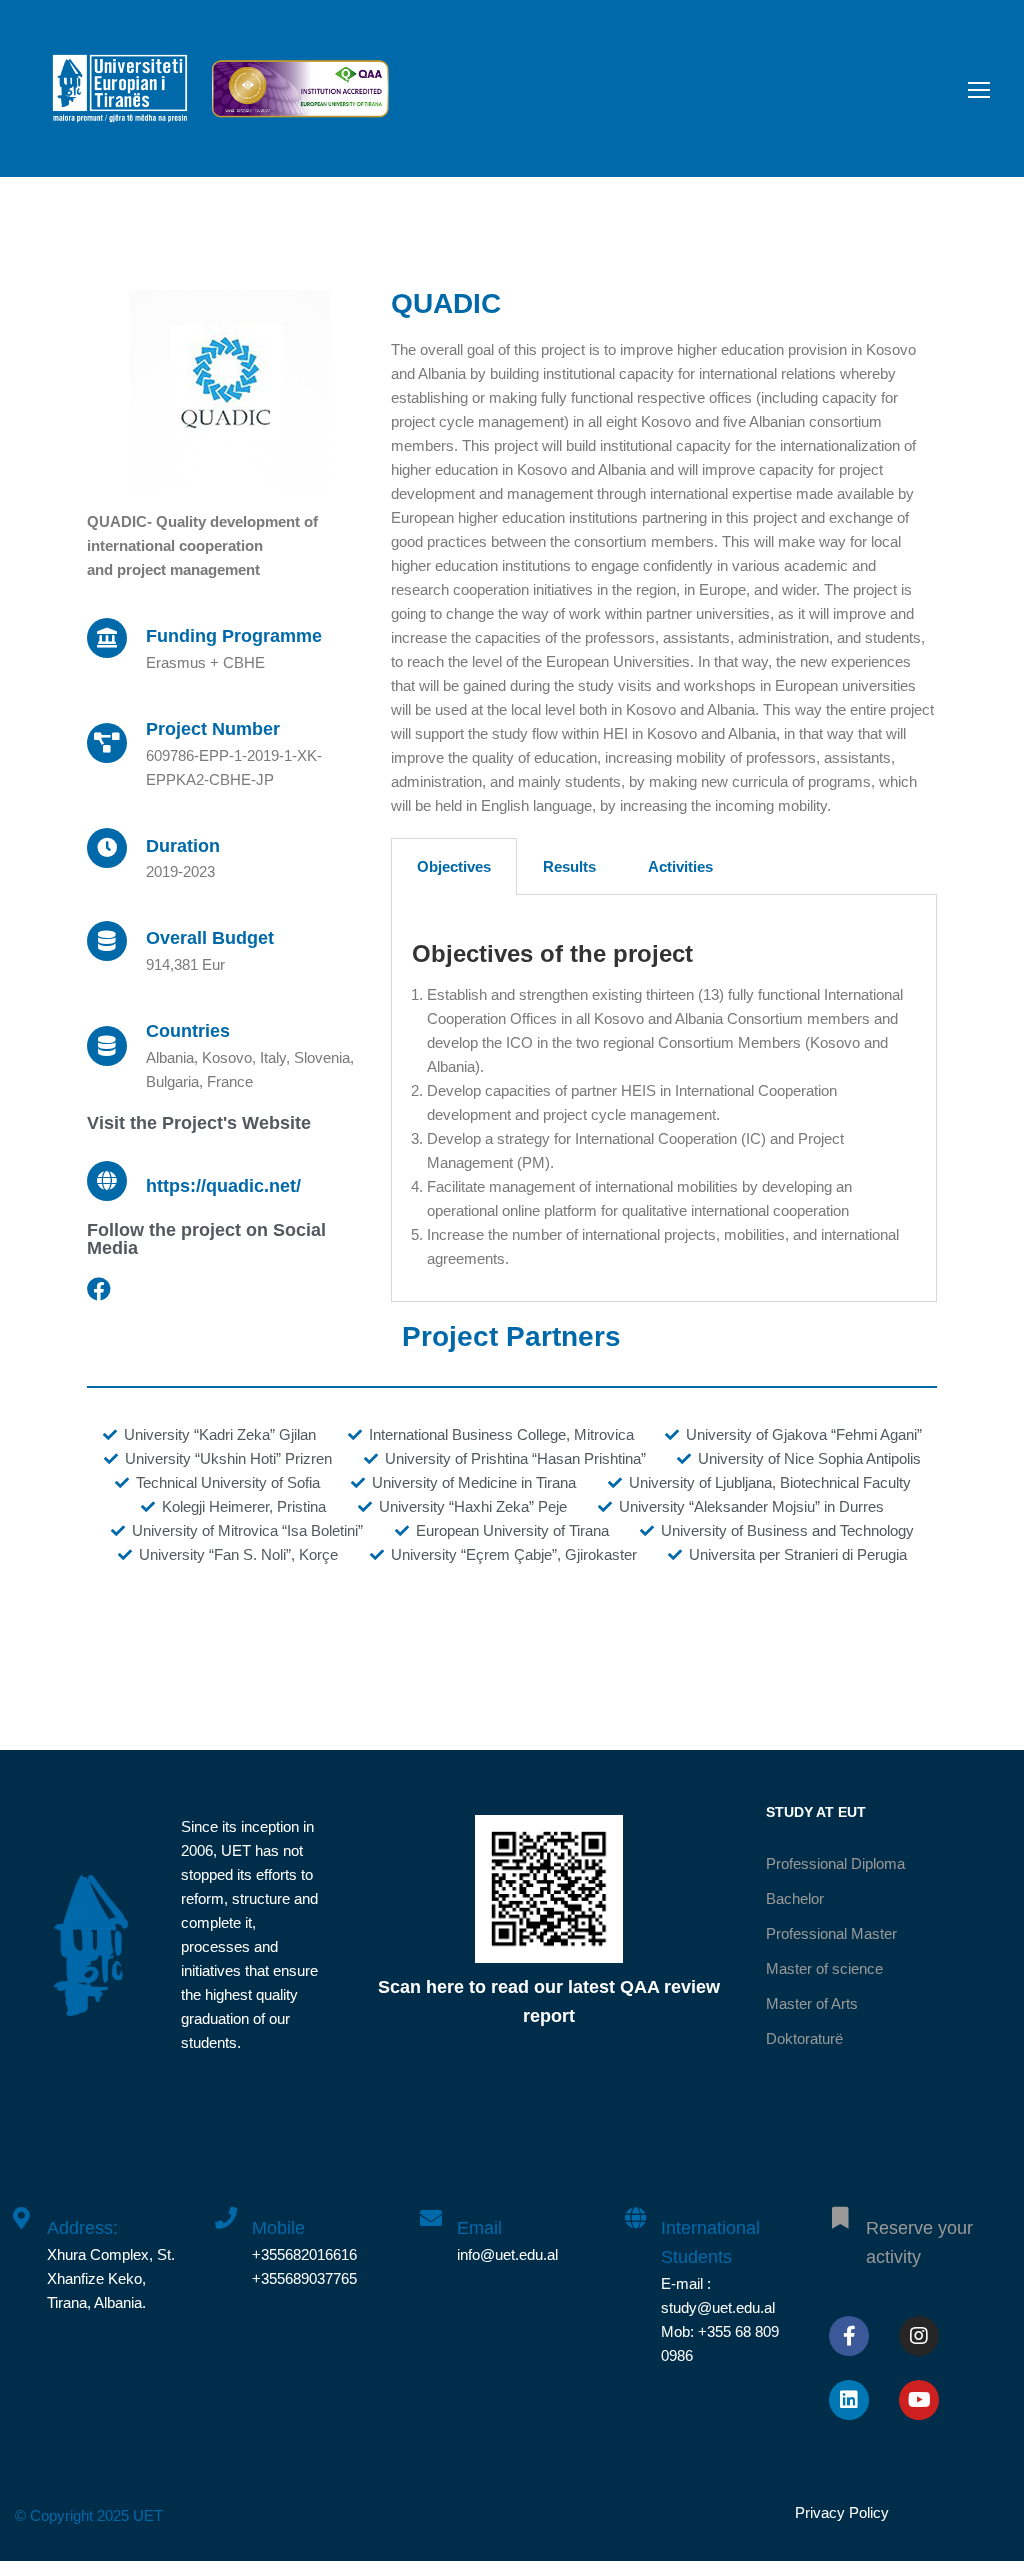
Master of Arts (812, 2003)
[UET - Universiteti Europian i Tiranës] (120, 98)
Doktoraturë (804, 2038)
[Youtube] (919, 2400)
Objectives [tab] (454, 866)
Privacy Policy (842, 2512)
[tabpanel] (664, 1098)
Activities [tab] (680, 866)
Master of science (824, 1968)
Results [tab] (569, 866)
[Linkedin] (849, 2400)
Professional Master (831, 1933)
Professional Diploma (835, 1863)
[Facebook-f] (849, 2336)
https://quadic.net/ (223, 1186)
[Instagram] (919, 2336)
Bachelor (795, 1898)
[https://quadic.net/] (107, 1181)
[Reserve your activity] (840, 2207)
